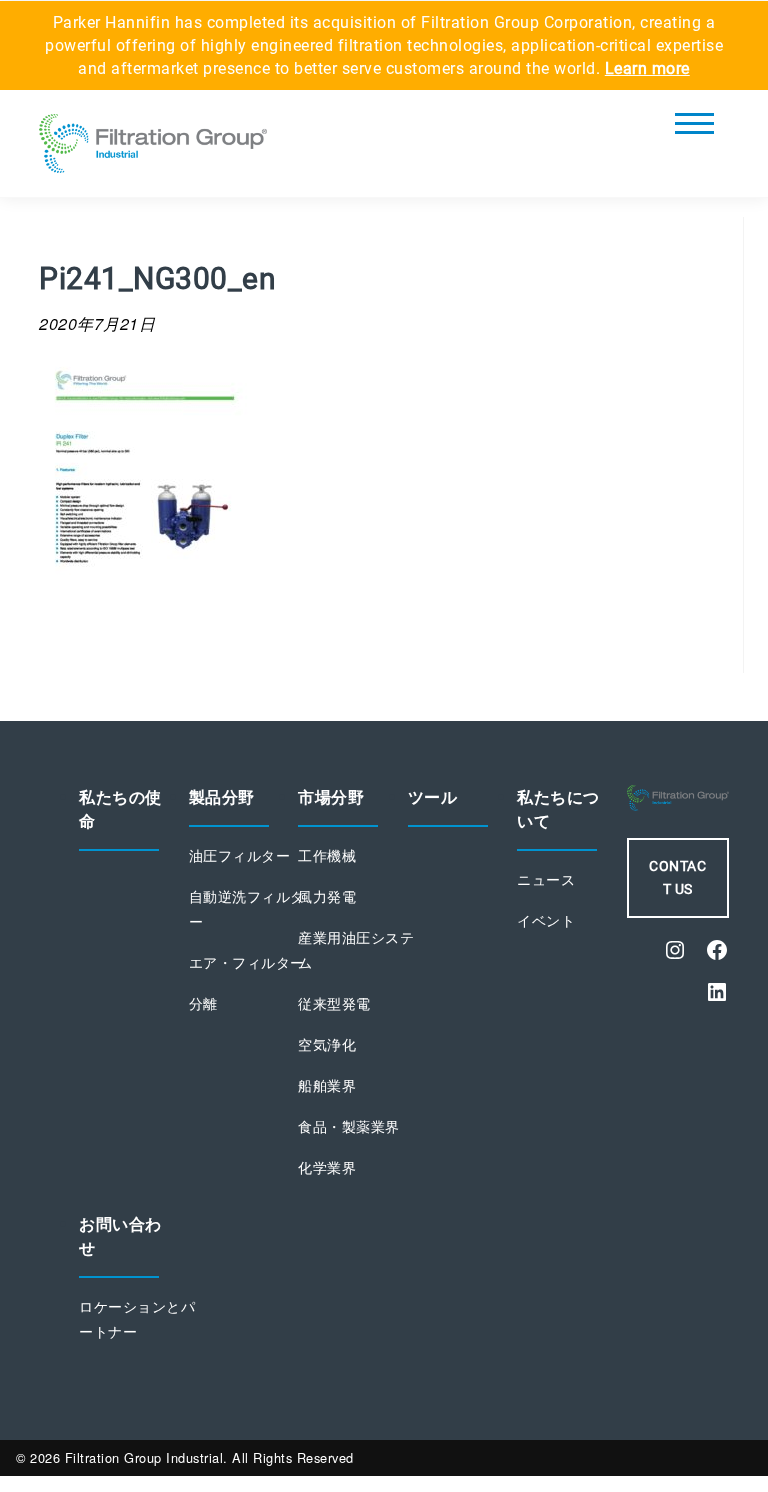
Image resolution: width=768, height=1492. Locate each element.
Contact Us (677, 877)
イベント (546, 921)
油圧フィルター (240, 856)
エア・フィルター (247, 963)
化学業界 (327, 1168)
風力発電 (327, 897)
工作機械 (327, 856)
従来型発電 (334, 1004)
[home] (153, 149)
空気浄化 (327, 1045)
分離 (203, 1004)
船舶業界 (327, 1086)
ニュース (546, 880)
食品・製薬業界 (349, 1127)
